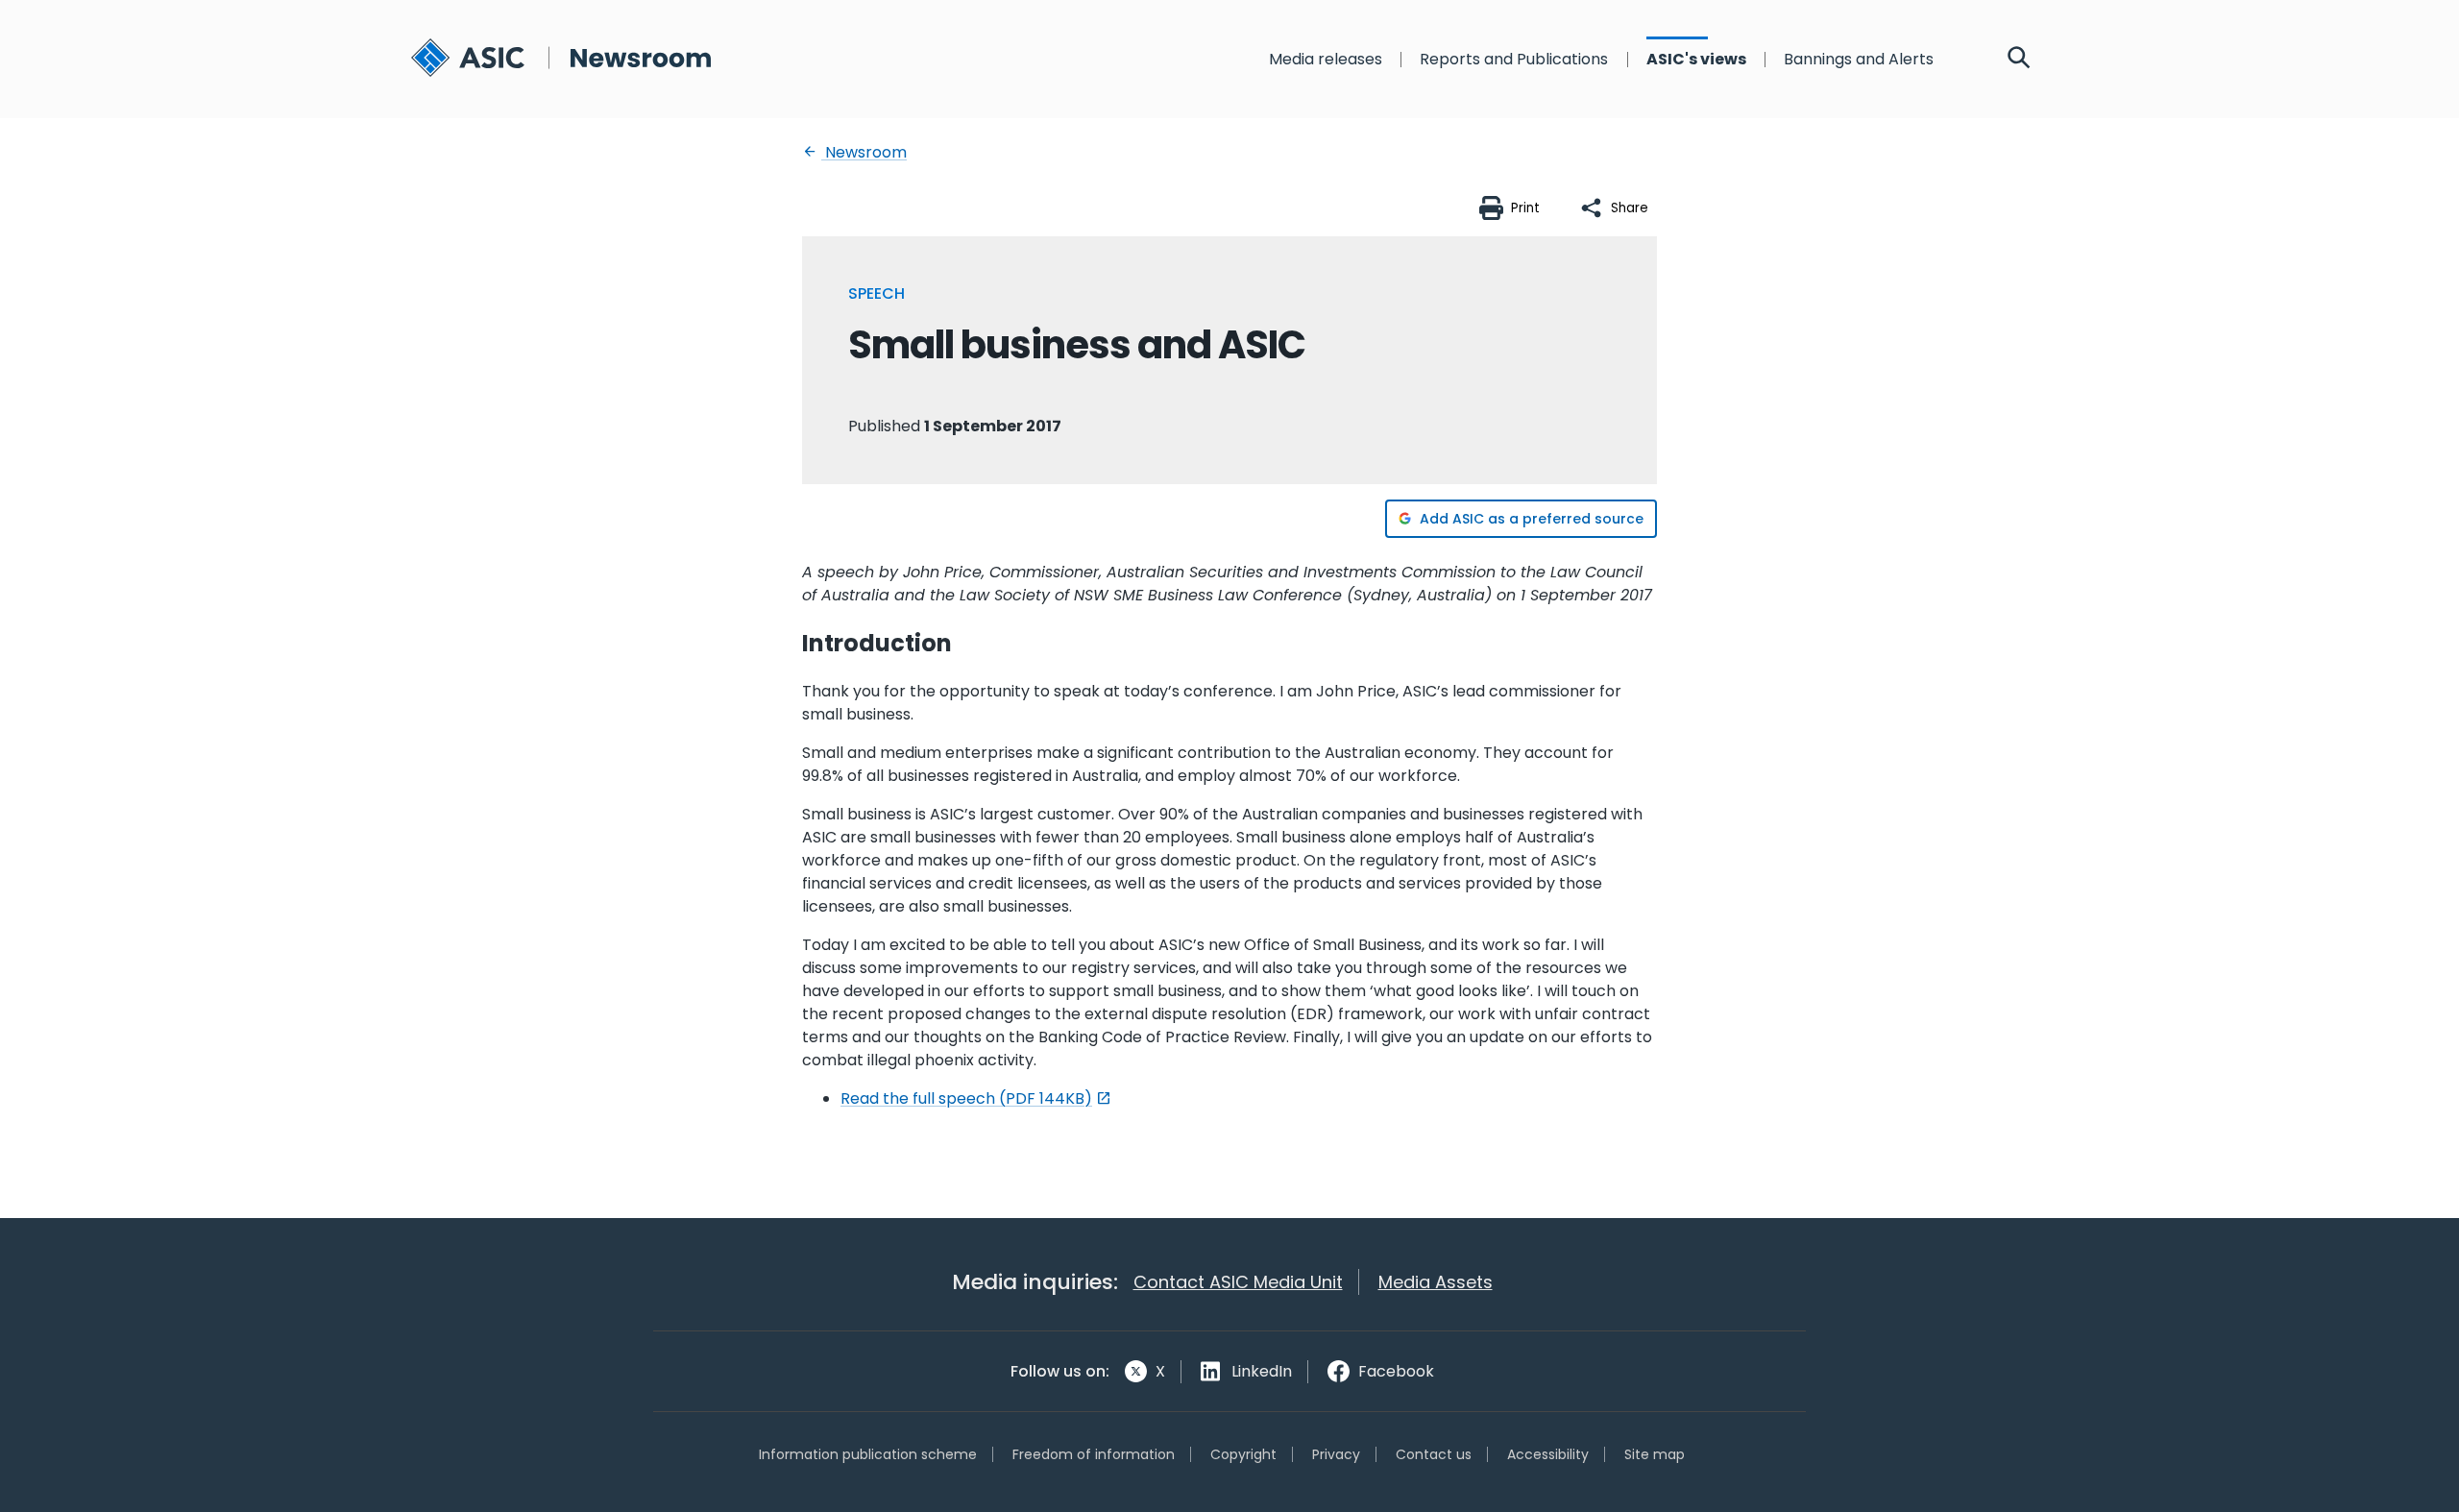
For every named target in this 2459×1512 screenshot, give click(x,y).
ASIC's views (1696, 60)
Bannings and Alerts (1859, 60)
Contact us (1434, 1454)
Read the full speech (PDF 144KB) (966, 1098)
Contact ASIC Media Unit (1238, 1282)
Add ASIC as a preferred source (1532, 519)
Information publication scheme (868, 1454)
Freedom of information (1094, 1454)
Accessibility (1548, 1454)
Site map (1655, 1454)
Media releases (1326, 60)
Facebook (1396, 1371)
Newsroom (864, 152)
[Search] (2019, 60)
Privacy (1336, 1454)
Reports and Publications (1514, 60)
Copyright (1243, 1454)
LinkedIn (1262, 1371)
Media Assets (1436, 1282)
